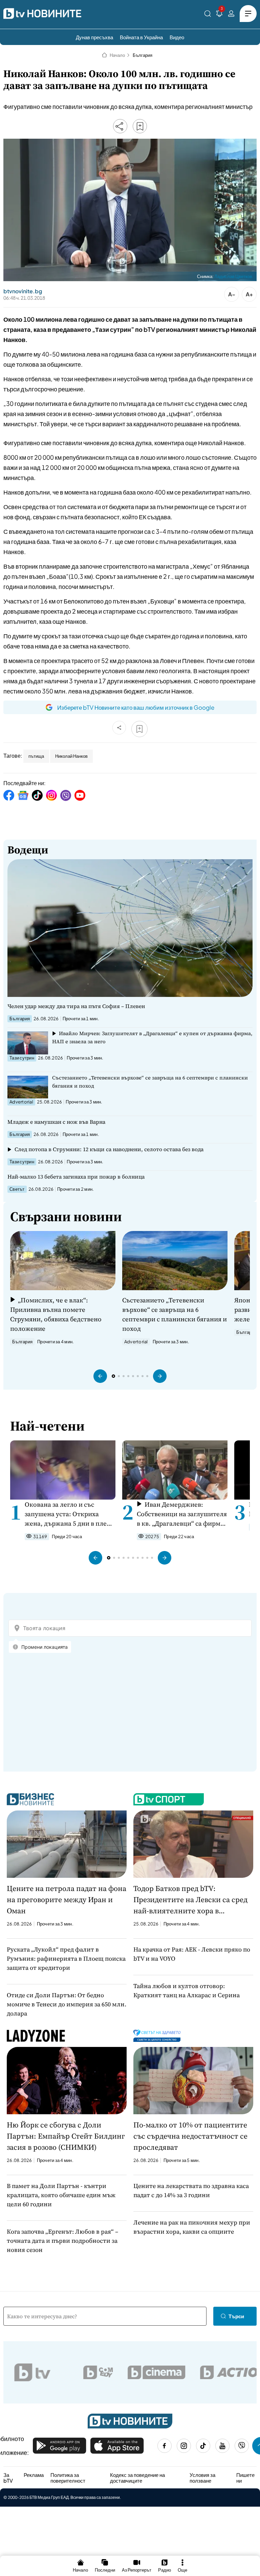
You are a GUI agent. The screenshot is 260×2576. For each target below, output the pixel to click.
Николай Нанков (71, 756)
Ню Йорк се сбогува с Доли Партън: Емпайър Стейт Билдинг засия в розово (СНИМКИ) (66, 2136)
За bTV (8, 2478)
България (143, 55)
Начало (117, 55)
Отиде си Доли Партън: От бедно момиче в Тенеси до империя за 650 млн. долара (67, 2004)
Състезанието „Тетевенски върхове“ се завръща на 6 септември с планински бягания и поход (150, 1082)
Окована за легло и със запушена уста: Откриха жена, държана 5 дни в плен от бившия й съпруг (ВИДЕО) (69, 1514)
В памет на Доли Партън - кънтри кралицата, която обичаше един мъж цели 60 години (61, 2195)
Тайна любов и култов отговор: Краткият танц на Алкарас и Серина (187, 1990)
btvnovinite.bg (23, 291)
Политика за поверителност (68, 2478)
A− (232, 294)
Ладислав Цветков (233, 276)
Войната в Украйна (141, 37)
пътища (36, 756)
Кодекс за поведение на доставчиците (137, 2478)
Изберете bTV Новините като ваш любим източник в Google (136, 707)
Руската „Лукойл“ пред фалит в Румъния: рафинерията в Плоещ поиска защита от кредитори (66, 1958)
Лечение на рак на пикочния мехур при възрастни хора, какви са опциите (192, 2227)
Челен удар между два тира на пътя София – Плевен (76, 1006)
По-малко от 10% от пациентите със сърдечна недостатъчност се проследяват (190, 2136)
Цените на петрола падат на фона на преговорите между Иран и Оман (67, 1899)
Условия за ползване (202, 2478)
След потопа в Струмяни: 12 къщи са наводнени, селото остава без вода (109, 1149)
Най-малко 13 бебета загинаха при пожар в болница (76, 1177)
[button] (100, 1376)
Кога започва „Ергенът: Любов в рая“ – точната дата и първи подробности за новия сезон (62, 2241)
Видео (177, 37)
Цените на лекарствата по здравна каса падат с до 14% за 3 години (191, 2190)
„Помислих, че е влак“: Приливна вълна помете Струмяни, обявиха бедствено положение (56, 1314)
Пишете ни (245, 2478)
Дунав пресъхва (94, 37)
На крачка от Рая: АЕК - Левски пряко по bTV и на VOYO (192, 1954)
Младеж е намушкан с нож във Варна (56, 1122)
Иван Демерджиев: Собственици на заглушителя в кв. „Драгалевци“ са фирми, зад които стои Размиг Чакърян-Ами (182, 1514)
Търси (236, 2316)
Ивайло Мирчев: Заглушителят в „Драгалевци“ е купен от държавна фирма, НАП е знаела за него (152, 1037)
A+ (249, 294)
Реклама (34, 2475)
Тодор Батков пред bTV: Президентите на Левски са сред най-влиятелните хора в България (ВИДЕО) (190, 1900)
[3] (219, 15)
